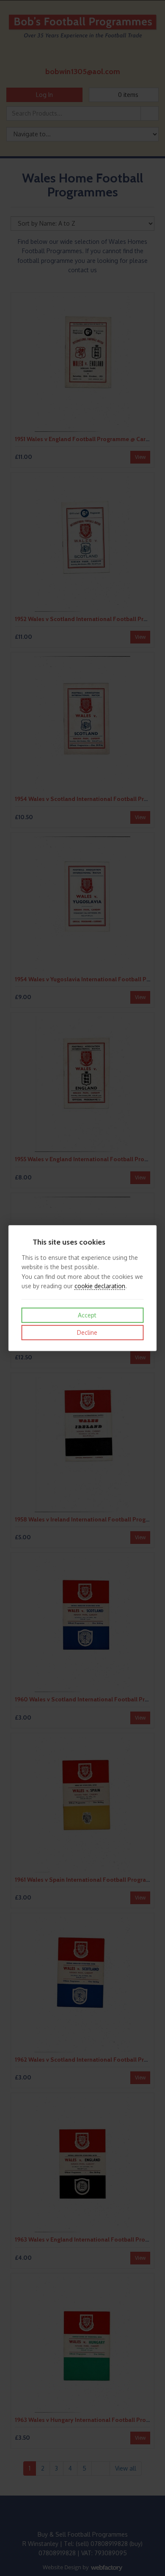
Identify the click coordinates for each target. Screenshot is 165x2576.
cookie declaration (100, 1286)
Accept (86, 1315)
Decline (86, 1332)
